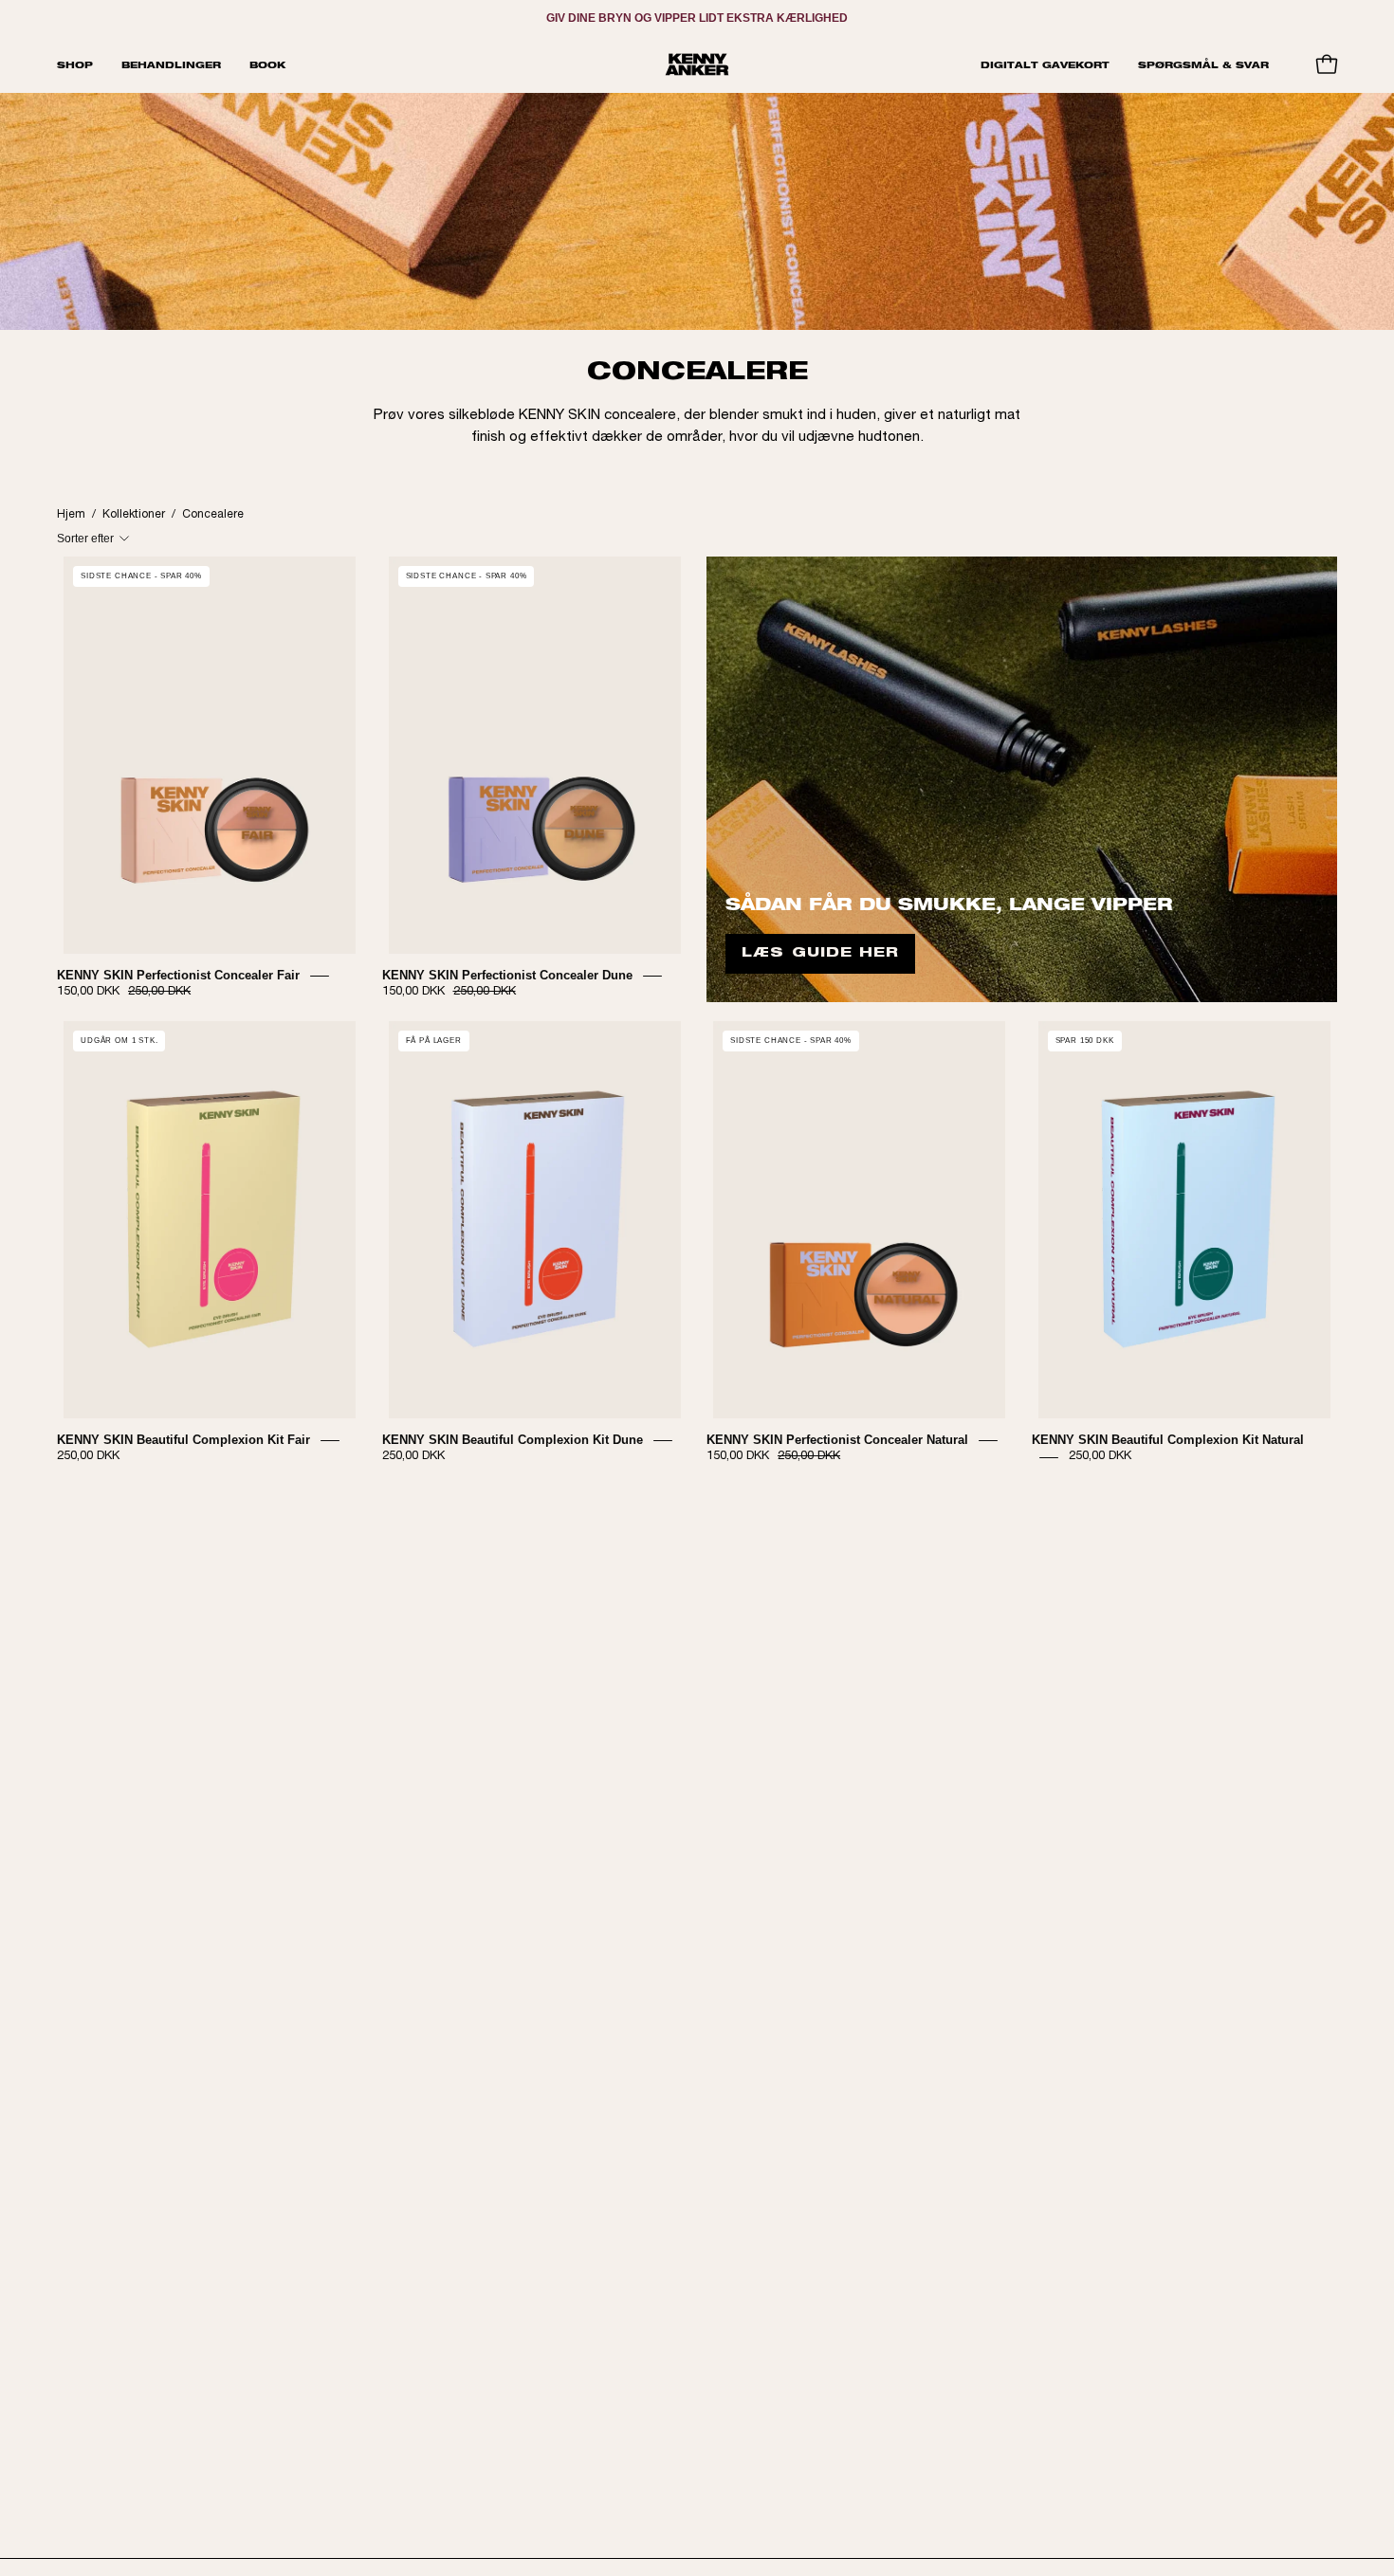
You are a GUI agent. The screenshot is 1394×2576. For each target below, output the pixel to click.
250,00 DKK (88, 1457)
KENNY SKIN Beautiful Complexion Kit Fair (183, 1440)
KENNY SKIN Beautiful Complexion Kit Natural (1168, 1440)
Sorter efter (85, 539)
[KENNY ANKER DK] (697, 64)
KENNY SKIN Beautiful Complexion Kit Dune (513, 1440)
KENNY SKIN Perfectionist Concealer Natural (837, 1440)
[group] (697, 18)
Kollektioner (134, 515)
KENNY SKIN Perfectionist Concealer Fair (178, 975)
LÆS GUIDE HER (820, 954)
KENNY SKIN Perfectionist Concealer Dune (507, 975)
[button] (171, 64)
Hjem (71, 515)
